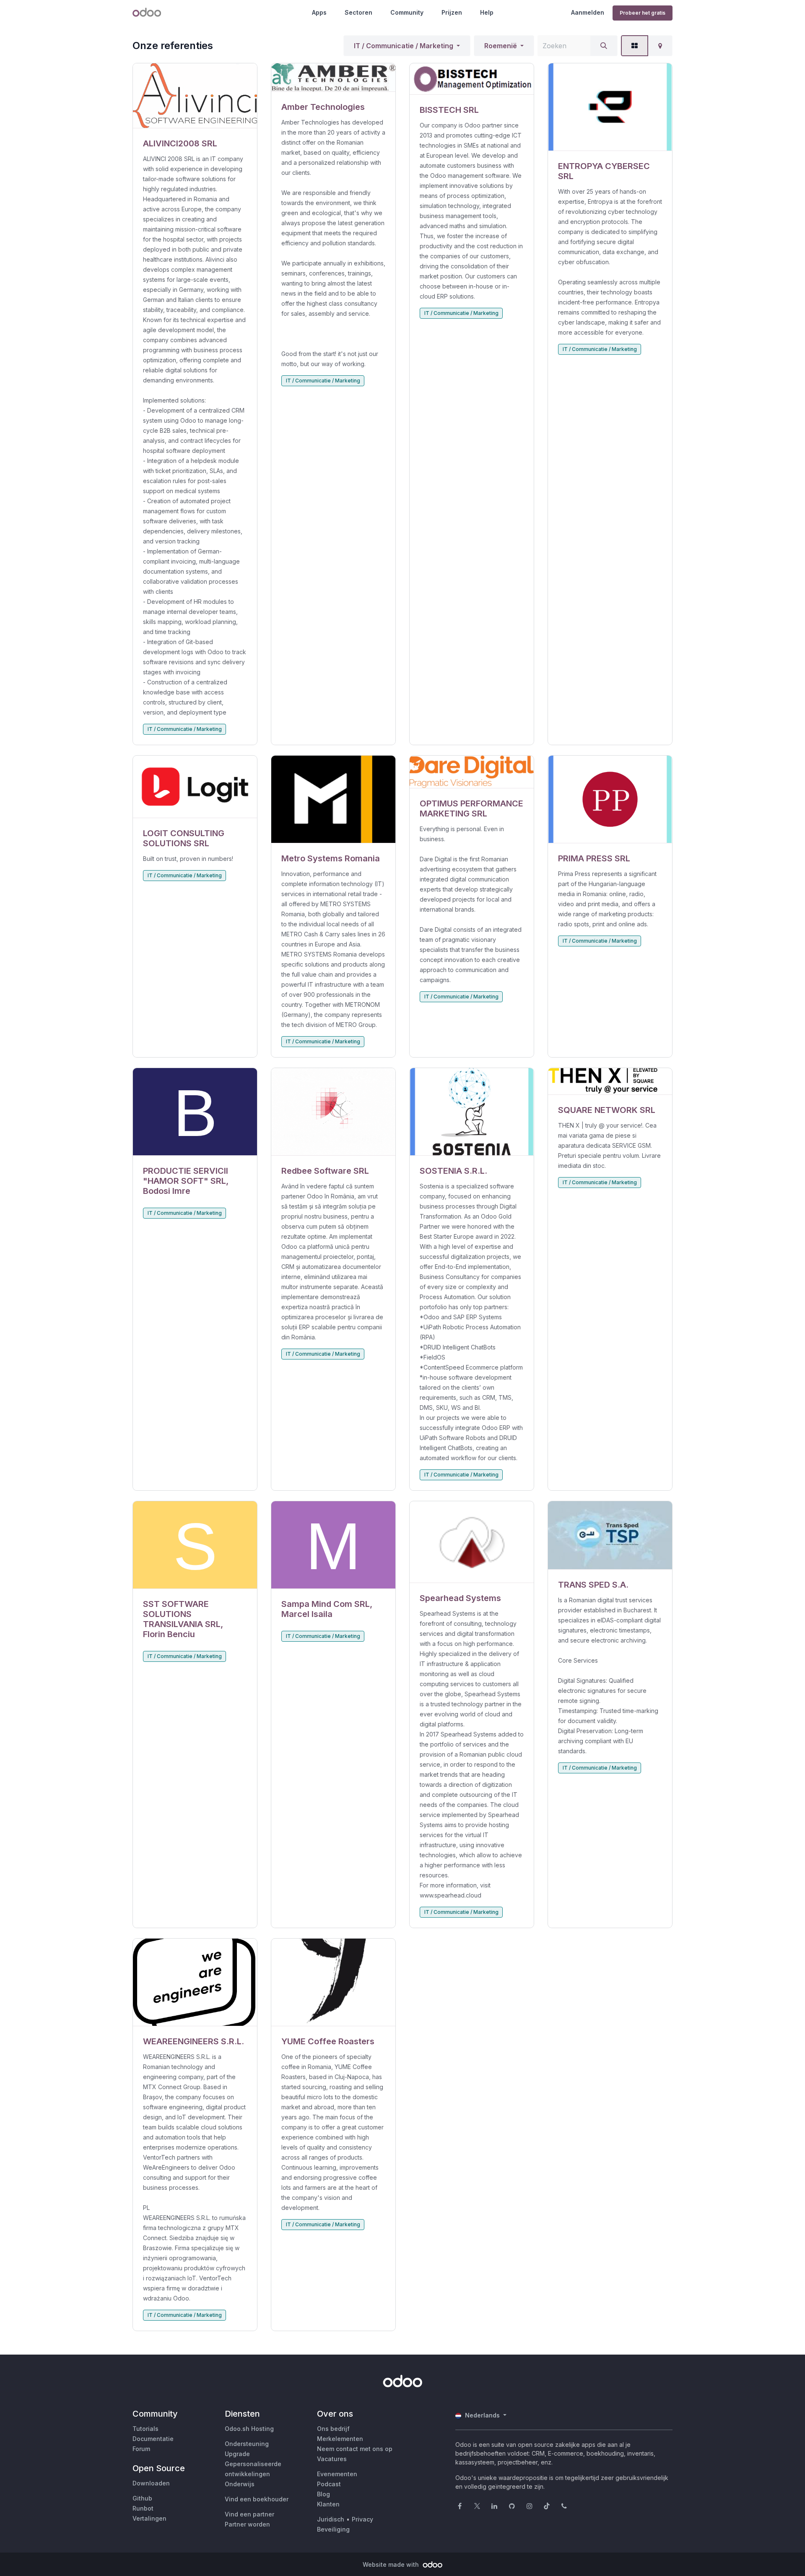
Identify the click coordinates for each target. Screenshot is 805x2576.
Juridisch (331, 2519)
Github (142, 2498)
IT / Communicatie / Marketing (404, 46)
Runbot (143, 2508)
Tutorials (145, 2429)
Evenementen (337, 2474)
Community (407, 12)
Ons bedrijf (333, 2429)
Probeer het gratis (643, 13)
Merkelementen (340, 2439)
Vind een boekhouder (257, 2499)
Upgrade (237, 2454)
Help (487, 12)
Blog (323, 2494)
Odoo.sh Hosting (249, 2429)
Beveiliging (333, 2529)
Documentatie (153, 2439)
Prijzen (452, 12)
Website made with (392, 2564)
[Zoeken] (604, 46)
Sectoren (358, 12)
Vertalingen (149, 2518)
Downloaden (151, 2483)
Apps (319, 12)
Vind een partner (249, 2514)
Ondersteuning (247, 2444)
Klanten (328, 2504)
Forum (141, 2449)
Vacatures (332, 2459)
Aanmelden (588, 12)
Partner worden (247, 2524)
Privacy (362, 2519)
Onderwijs (240, 2484)
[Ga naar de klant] (195, 96)
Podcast (329, 2484)
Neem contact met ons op (355, 2449)
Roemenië (501, 46)
